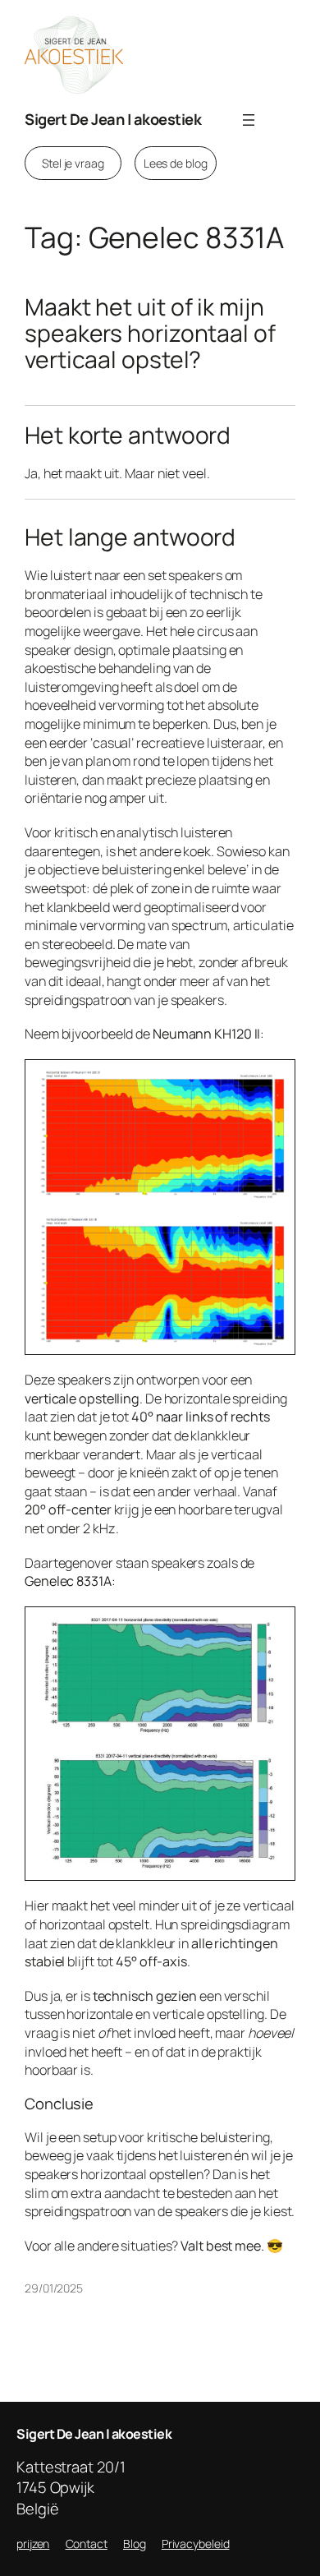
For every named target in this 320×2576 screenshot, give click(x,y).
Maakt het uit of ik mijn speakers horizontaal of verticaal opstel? (150, 333)
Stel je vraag (73, 163)
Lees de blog (176, 163)
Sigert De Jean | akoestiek (113, 119)
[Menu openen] (249, 120)
